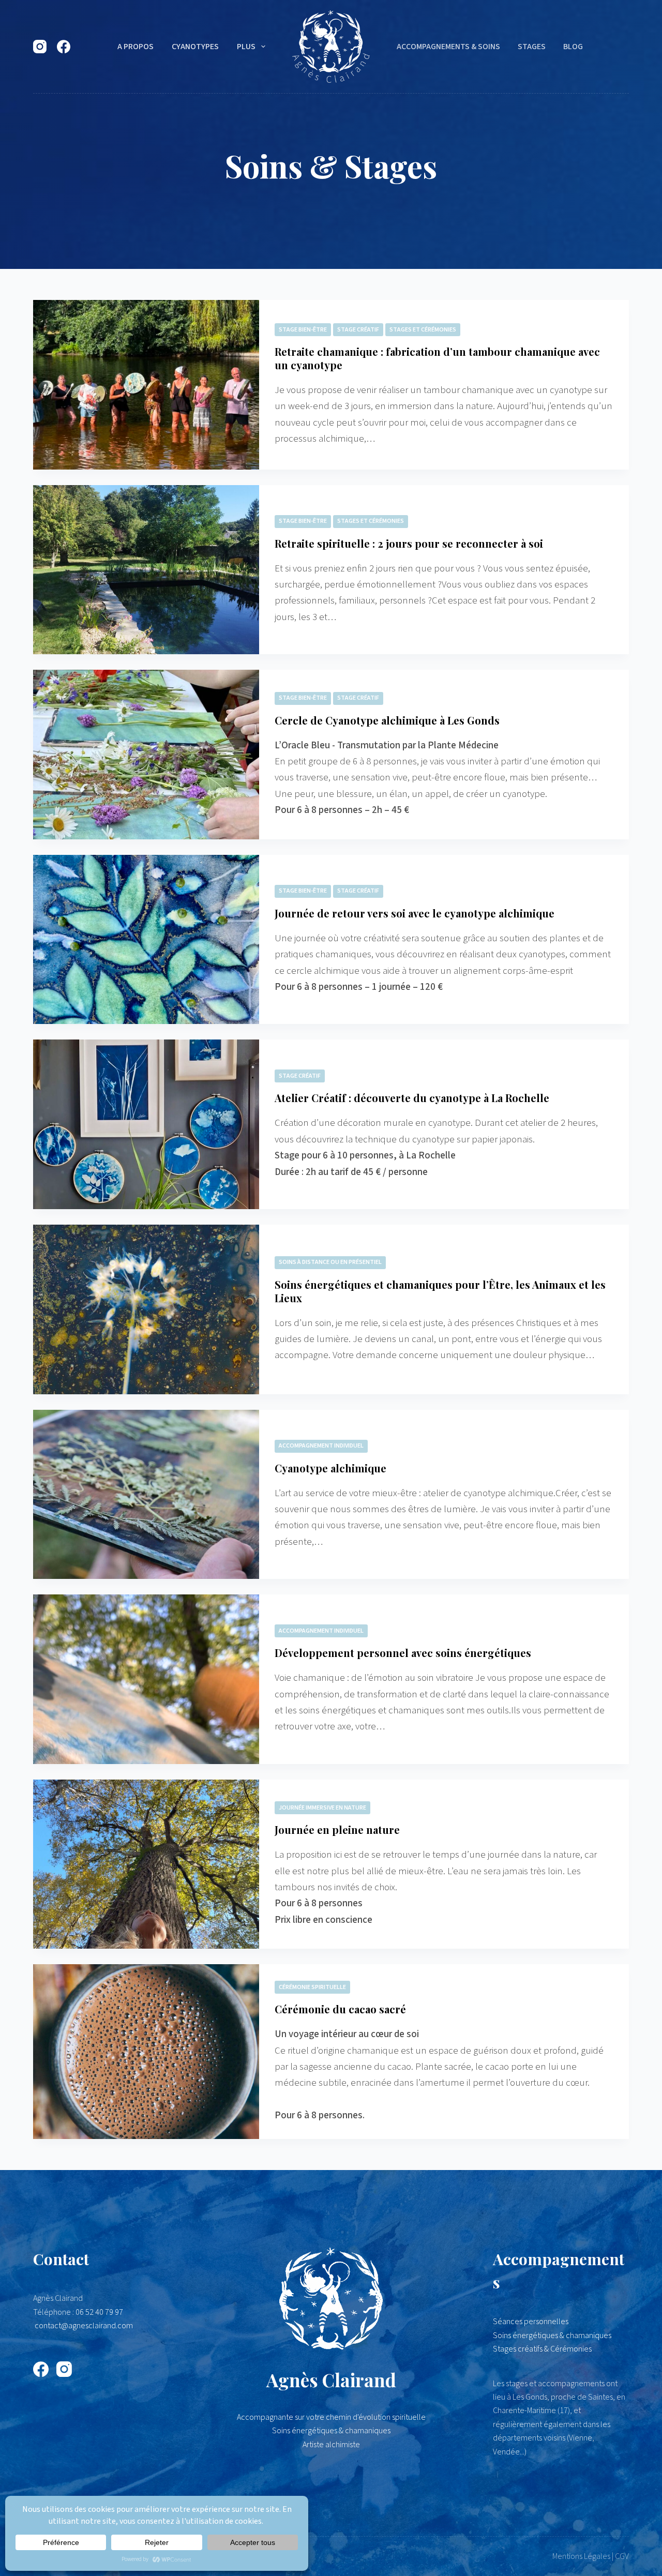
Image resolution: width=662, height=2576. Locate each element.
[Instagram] (40, 47)
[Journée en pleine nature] (146, 1864)
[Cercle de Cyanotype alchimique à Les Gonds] (146, 755)
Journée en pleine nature (337, 1829)
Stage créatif (358, 330)
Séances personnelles (531, 2322)
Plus (246, 47)
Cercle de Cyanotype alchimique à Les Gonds (387, 720)
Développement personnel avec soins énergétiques (403, 1653)
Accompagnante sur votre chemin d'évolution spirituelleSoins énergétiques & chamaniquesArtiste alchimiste (331, 2431)
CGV (622, 2556)
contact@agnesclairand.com (84, 2326)
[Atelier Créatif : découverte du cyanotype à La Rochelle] (146, 1124)
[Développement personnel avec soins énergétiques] (146, 1679)
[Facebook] (64, 47)
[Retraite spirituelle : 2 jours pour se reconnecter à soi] (146, 570)
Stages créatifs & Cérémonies (542, 2349)
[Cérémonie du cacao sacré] (146, 2052)
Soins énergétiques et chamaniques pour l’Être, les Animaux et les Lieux (440, 1291)
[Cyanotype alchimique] (146, 1495)
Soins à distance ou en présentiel (330, 1262)
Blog (573, 47)
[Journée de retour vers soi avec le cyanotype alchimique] (146, 940)
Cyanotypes (195, 47)
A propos (136, 47)
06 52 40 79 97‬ (99, 2312)
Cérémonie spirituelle (312, 1987)
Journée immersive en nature (322, 1808)
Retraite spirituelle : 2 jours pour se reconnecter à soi (409, 543)
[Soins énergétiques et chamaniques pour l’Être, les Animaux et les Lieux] (146, 1309)
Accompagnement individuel (321, 1446)
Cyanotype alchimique (330, 1468)
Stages (532, 47)
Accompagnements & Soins (448, 47)
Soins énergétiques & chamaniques (552, 2336)
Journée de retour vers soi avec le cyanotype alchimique (415, 913)
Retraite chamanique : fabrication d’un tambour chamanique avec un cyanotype (437, 358)
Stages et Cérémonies (423, 330)
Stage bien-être (303, 330)
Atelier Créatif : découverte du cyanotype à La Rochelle (412, 1098)
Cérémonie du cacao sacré (340, 2009)
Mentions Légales (581, 2556)
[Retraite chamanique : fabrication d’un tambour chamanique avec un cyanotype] (146, 385)
